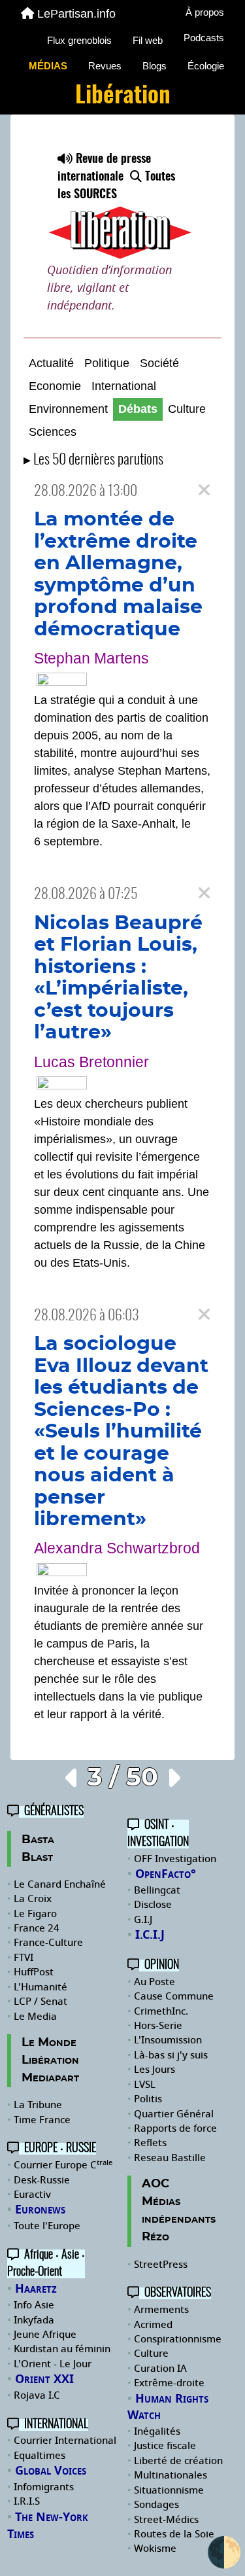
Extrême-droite (169, 2383)
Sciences (53, 432)
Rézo (155, 2237)
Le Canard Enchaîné (60, 1884)
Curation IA (160, 2369)
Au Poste (155, 1982)
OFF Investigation (175, 1859)
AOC (155, 2184)
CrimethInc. (161, 2011)
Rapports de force (175, 2128)
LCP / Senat (41, 2002)
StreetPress (161, 2265)
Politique (107, 363)
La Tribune (38, 2105)
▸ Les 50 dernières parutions (93, 460)
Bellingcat (157, 1890)
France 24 (37, 1928)
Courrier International (65, 2441)
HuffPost (34, 1972)
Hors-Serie (158, 2026)
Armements (161, 2310)
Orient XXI (44, 2379)
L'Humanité (41, 1987)
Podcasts (204, 38)
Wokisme (155, 2549)
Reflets (150, 2143)
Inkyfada (34, 2320)
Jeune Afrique (45, 2335)
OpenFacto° (166, 1874)
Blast (37, 1858)
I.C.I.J (150, 1935)
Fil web (148, 40)
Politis (148, 2099)
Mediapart (50, 2078)
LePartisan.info (76, 14)
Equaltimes (40, 2456)
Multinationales (171, 2475)
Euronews (40, 2210)
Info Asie (34, 2305)
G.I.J (143, 1920)
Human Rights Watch (168, 2407)
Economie (55, 386)
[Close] (204, 490)
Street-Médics (166, 2520)
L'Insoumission (168, 2040)
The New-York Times (48, 2526)
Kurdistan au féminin (62, 2349)
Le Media (35, 2017)
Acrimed (153, 2325)
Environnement (68, 409)
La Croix (33, 1899)
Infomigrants (44, 2487)
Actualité (51, 363)
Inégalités (157, 2431)
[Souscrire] (122, 206)
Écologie (206, 66)
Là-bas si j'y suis (171, 2055)
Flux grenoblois (79, 40)
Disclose (153, 1905)
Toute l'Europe (47, 2226)
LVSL (145, 2085)
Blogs (155, 66)
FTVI (24, 1958)
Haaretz (36, 2289)
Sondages (156, 2505)
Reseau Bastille (170, 2158)
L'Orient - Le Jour (53, 2364)
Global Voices (51, 2471)
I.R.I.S (27, 2501)
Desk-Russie (42, 2180)
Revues (105, 66)
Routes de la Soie (174, 2534)
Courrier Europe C (63, 2165)
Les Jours (155, 2070)
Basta (38, 1840)
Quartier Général (174, 2114)
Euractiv (32, 2195)
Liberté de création (178, 2461)
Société (159, 363)
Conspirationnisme (178, 2339)
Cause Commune (174, 1996)
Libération (50, 2060)
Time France (42, 2120)
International (124, 386)
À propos (205, 12)
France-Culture (48, 1943)
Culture (187, 409)
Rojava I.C (37, 2395)
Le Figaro (35, 1914)
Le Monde (49, 2043)
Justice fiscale (165, 2446)
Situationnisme (169, 2490)
